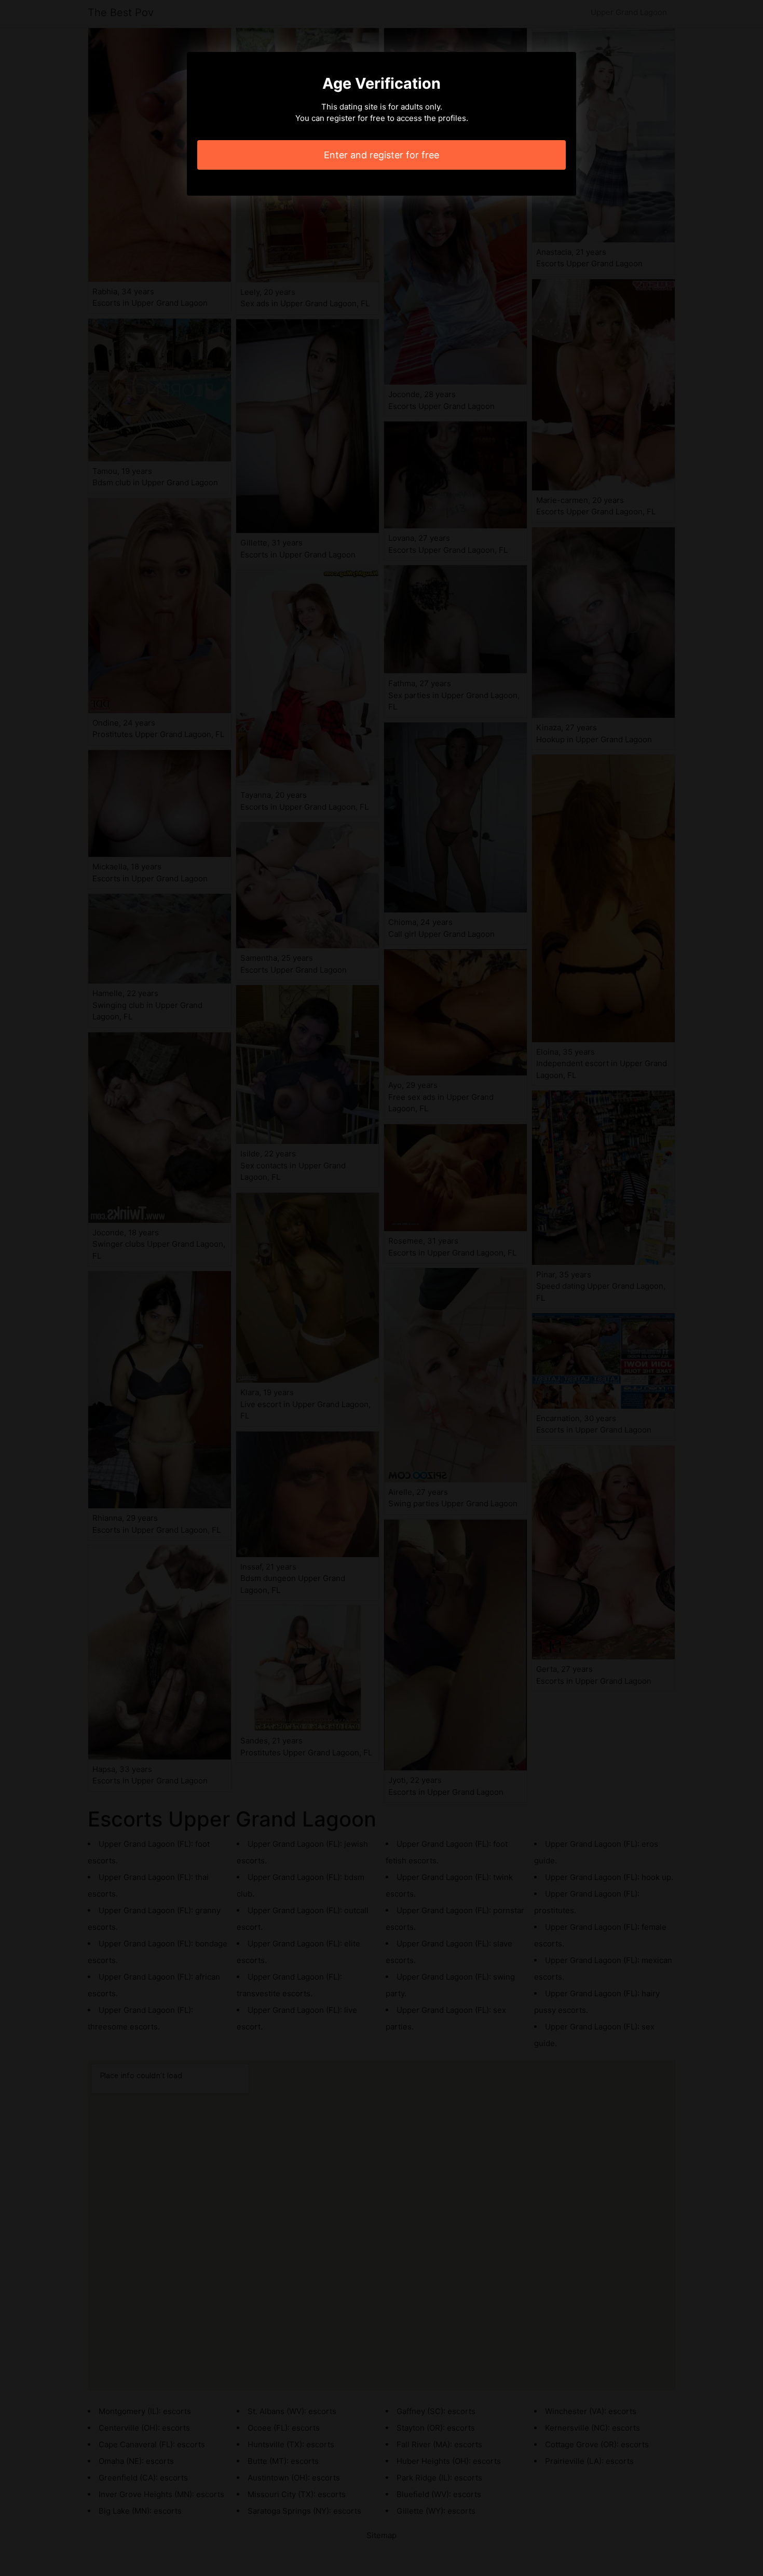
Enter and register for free (382, 155)
